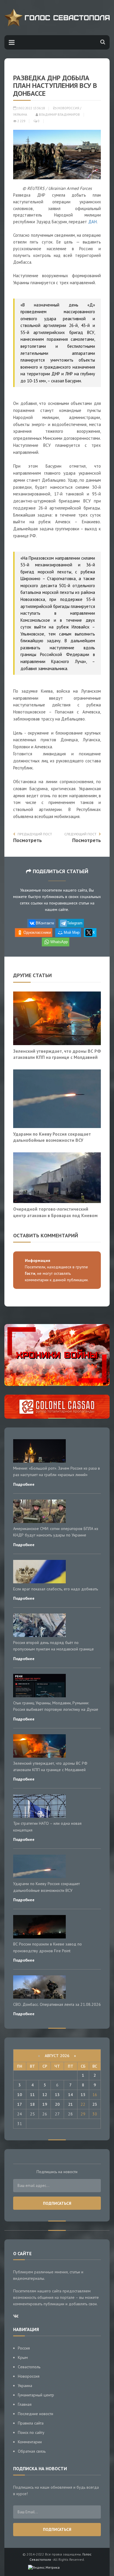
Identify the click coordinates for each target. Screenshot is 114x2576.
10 (20, 2095)
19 (45, 2104)
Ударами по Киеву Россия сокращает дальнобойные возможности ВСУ (52, 1137)
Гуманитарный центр (36, 2395)
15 (83, 2095)
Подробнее (24, 1484)
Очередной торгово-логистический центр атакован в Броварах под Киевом (55, 1212)
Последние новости (36, 2414)
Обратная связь (32, 2451)
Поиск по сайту (31, 2432)
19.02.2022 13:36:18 (30, 108)
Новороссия (68, 108)
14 (70, 2095)
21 (70, 2104)
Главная (25, 2404)
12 (45, 2095)
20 (57, 2104)
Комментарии (30, 2442)
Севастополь (29, 2367)
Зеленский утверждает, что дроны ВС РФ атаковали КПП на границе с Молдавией (57, 1054)
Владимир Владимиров (59, 115)
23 (95, 2104)
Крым (23, 2357)
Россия (24, 2348)
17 (20, 2104)
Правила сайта (31, 2423)
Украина (20, 115)
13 (57, 2095)
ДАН (93, 222)
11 (32, 2095)
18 (32, 2104)
